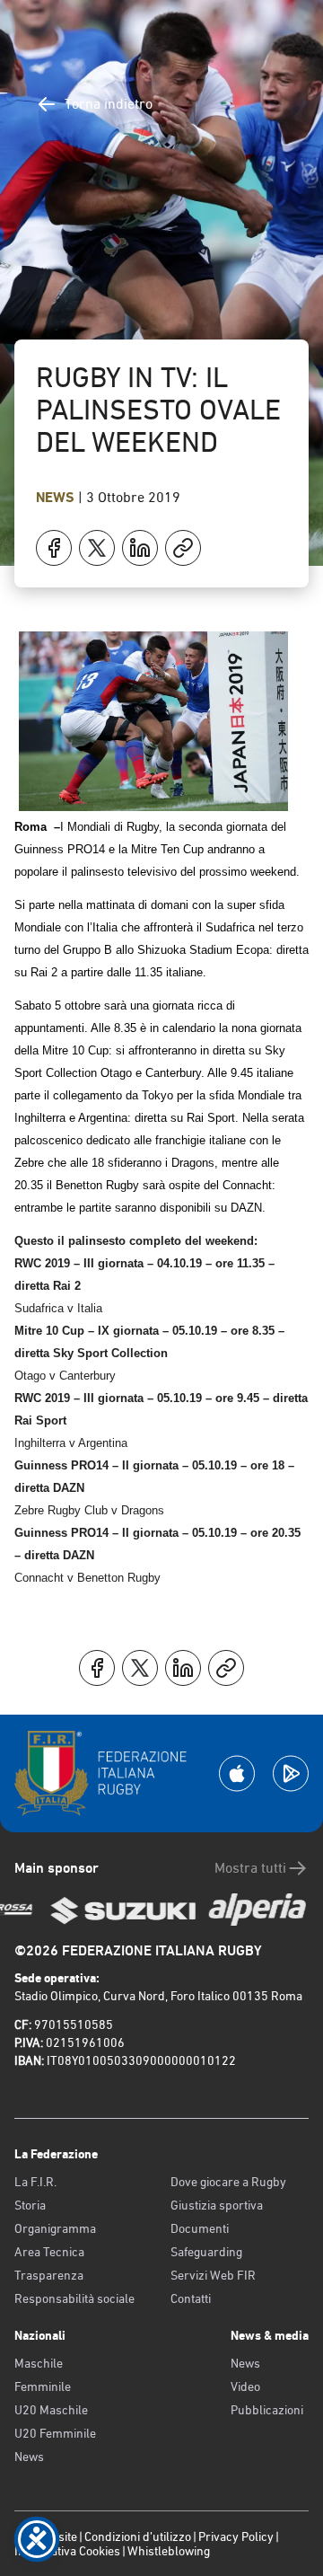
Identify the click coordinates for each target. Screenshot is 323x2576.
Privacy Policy (236, 2536)
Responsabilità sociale (74, 2298)
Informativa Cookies (67, 2551)
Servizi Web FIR (213, 2275)
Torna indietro (109, 104)
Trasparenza (49, 2275)
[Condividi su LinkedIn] (140, 548)
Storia (30, 2205)
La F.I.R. (35, 2182)
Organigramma (55, 2228)
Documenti (200, 2228)
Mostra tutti (250, 1868)
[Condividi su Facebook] (54, 548)
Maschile (39, 2363)
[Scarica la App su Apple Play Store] (237, 1773)
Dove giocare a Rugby (228, 2182)
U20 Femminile (55, 2433)
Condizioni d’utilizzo (138, 2536)
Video (245, 2386)
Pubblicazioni (267, 2410)
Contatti (191, 2298)
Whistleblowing (169, 2551)
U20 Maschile (51, 2410)
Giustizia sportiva (217, 2205)
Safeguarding (206, 2252)
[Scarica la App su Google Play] (291, 1773)
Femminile (43, 2386)
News (57, 497)
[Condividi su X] (97, 548)
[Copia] (183, 548)
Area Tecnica (49, 2252)
